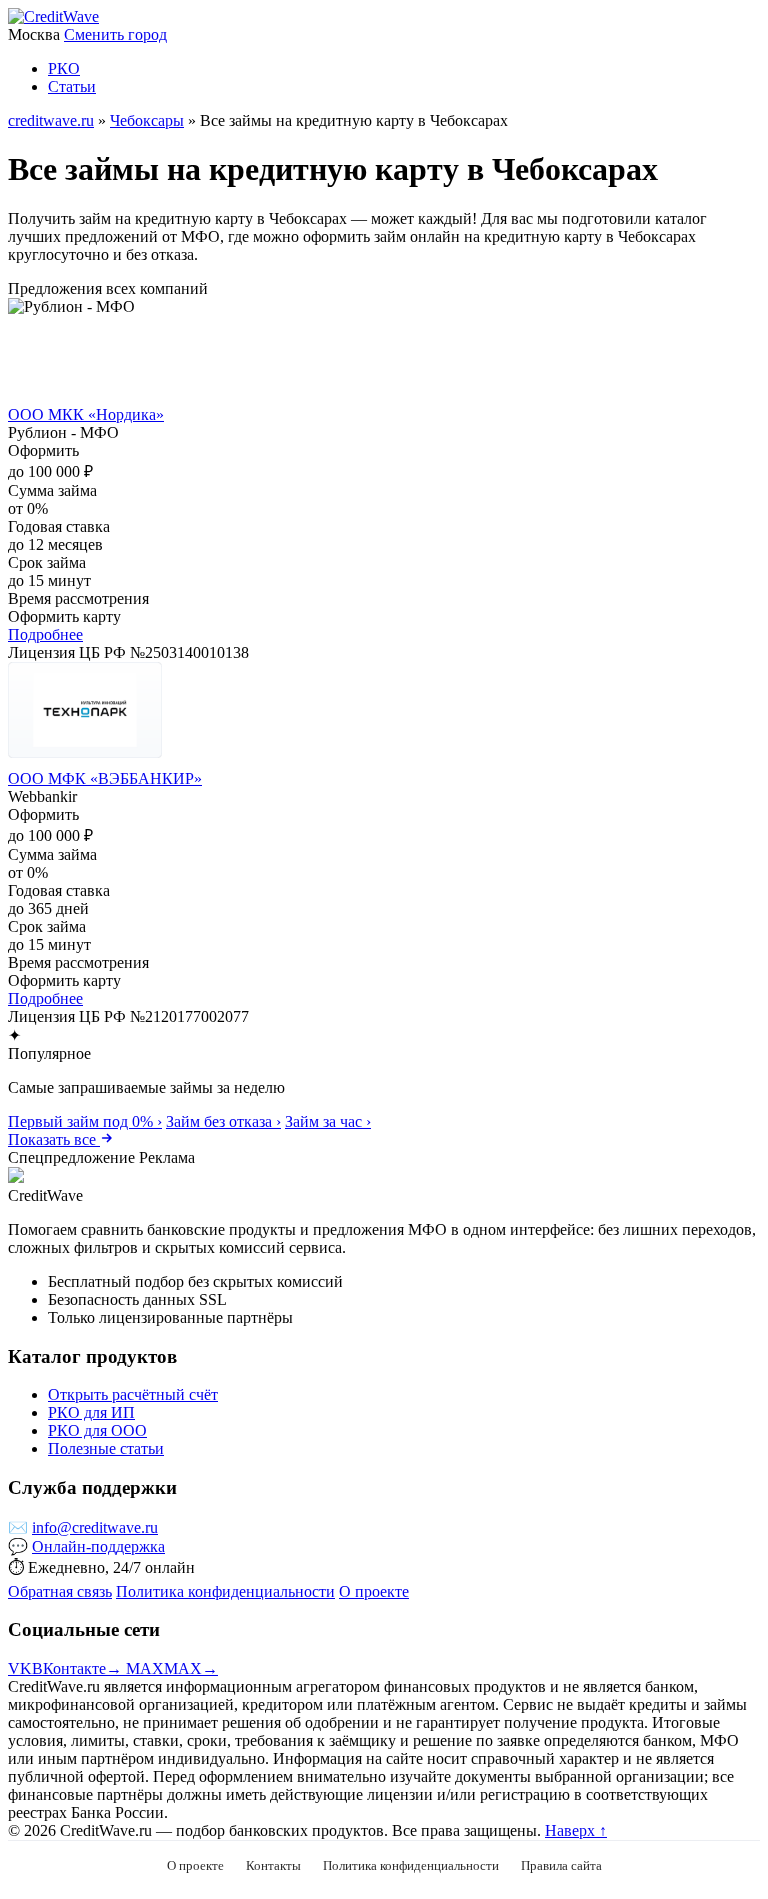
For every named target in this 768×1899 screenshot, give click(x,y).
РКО (64, 68)
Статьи (72, 86)
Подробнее (45, 634)
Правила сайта (561, 1865)
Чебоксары (147, 120)
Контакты (273, 1865)
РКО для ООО (97, 1430)
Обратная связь (60, 1591)
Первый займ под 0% (85, 1121)
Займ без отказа (223, 1121)
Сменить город (115, 34)
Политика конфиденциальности (225, 1591)
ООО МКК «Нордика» (86, 414)
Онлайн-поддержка (98, 1546)
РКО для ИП (91, 1412)
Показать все (54, 1139)
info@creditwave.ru (95, 1527)
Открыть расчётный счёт (133, 1394)
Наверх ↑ (576, 1830)
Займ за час (328, 1121)
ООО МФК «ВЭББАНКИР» (105, 778)
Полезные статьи (106, 1448)
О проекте (374, 1591)
